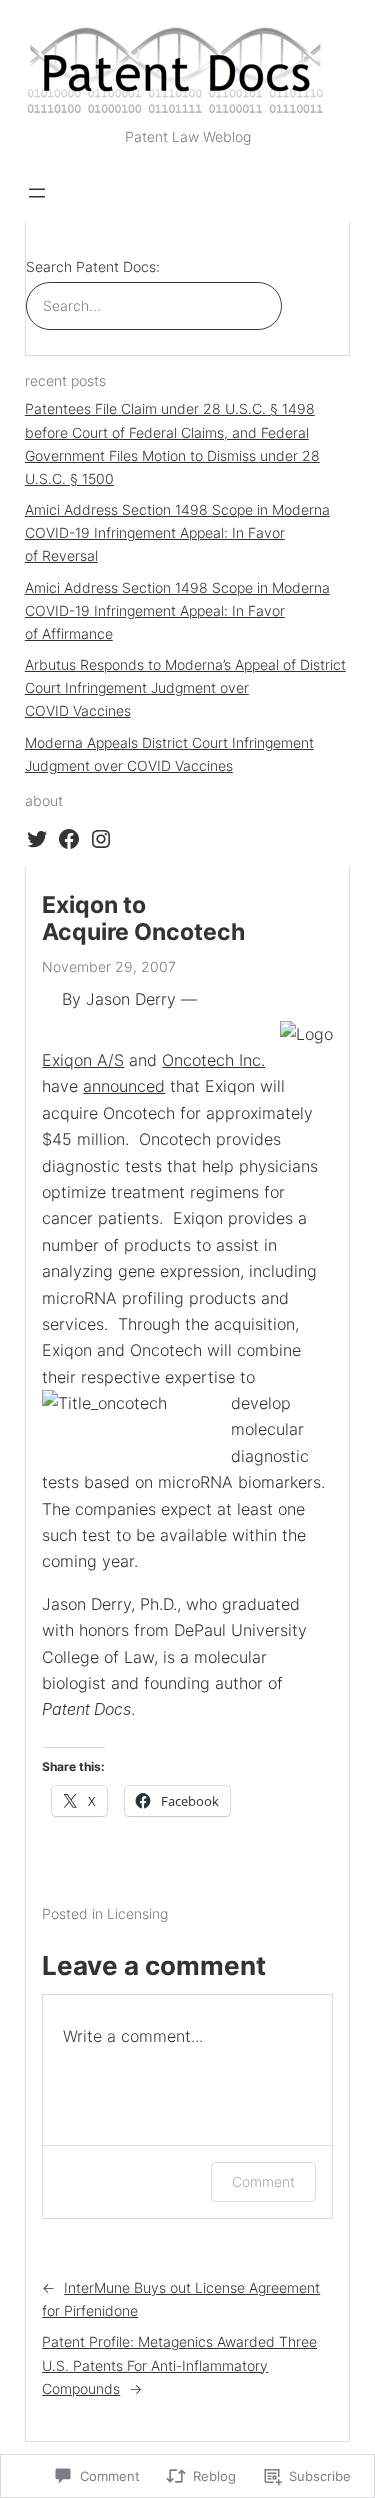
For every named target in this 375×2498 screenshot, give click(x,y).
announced (124, 1086)
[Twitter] (37, 839)
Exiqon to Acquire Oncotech (143, 919)
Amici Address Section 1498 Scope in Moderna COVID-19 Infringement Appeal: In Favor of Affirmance (177, 610)
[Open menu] (37, 193)
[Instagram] (101, 839)
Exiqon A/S (83, 1060)
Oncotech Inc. (213, 1060)
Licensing (137, 1913)
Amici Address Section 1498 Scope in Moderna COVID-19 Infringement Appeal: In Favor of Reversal (177, 532)
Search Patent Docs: (93, 266)
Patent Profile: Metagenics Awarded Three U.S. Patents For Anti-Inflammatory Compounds (179, 2364)
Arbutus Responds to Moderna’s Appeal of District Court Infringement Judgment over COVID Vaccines (185, 687)
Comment (263, 2181)
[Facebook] (69, 839)
